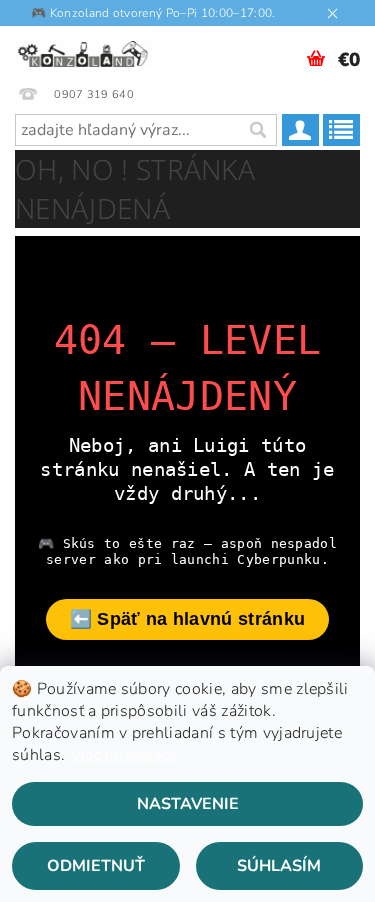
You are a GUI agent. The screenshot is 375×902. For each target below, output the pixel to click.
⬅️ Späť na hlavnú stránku (188, 619)
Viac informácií (124, 755)
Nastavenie (188, 804)
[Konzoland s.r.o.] (83, 52)
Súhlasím (279, 866)
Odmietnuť (96, 866)
